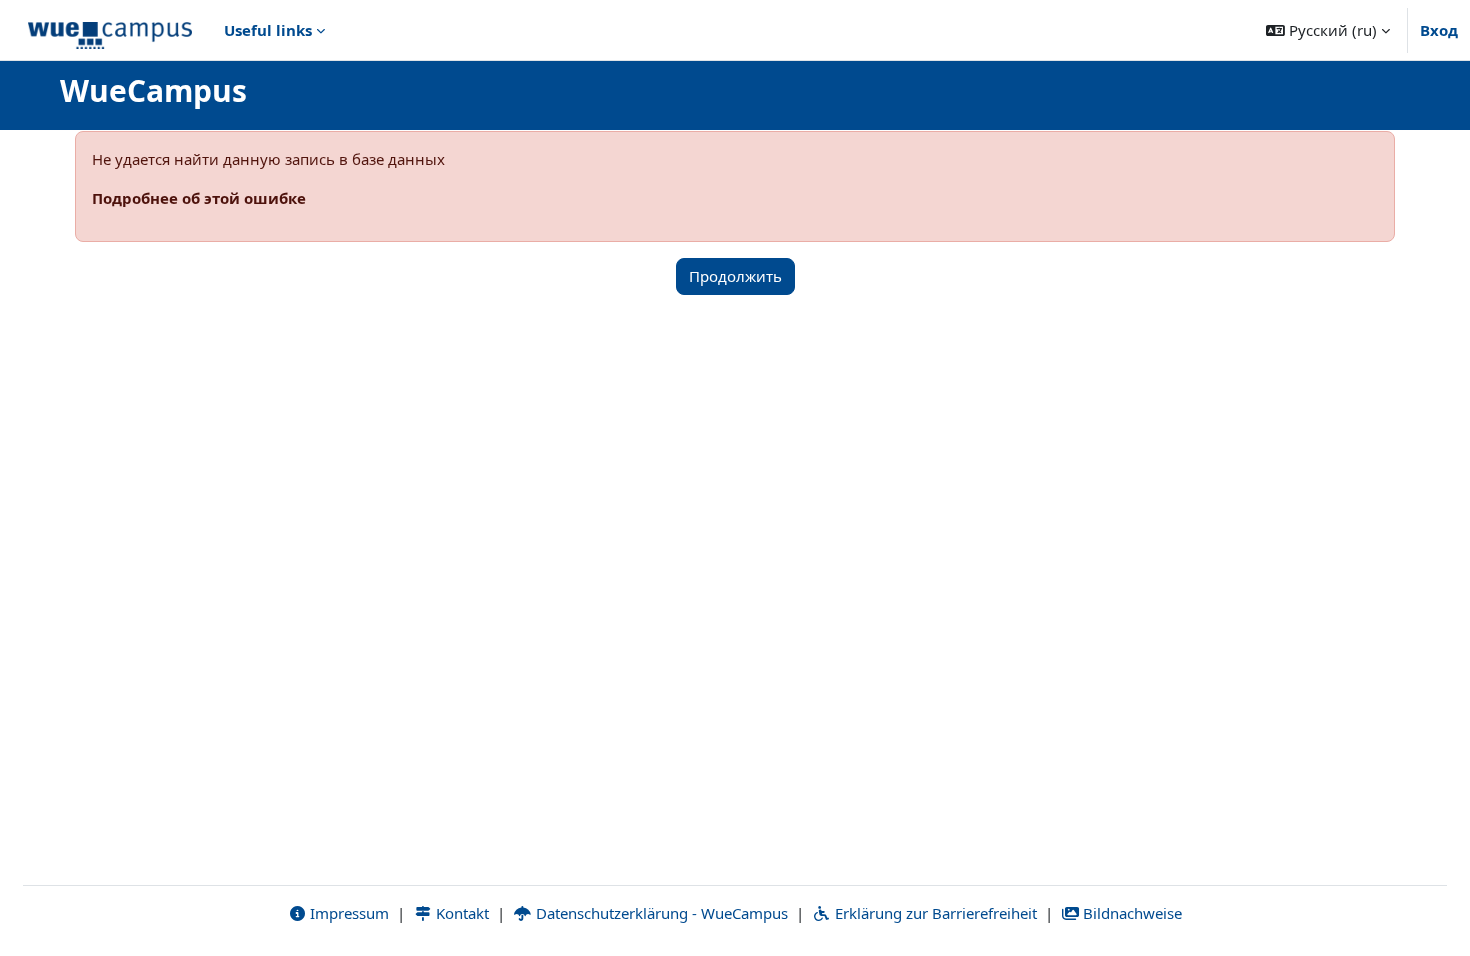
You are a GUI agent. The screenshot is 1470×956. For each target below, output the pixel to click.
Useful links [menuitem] (268, 30)
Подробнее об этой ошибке (199, 198)
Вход (1439, 30)
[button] (1328, 30)
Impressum (347, 913)
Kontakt (460, 913)
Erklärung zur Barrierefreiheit (934, 913)
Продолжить (735, 276)
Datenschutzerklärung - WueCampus (660, 913)
